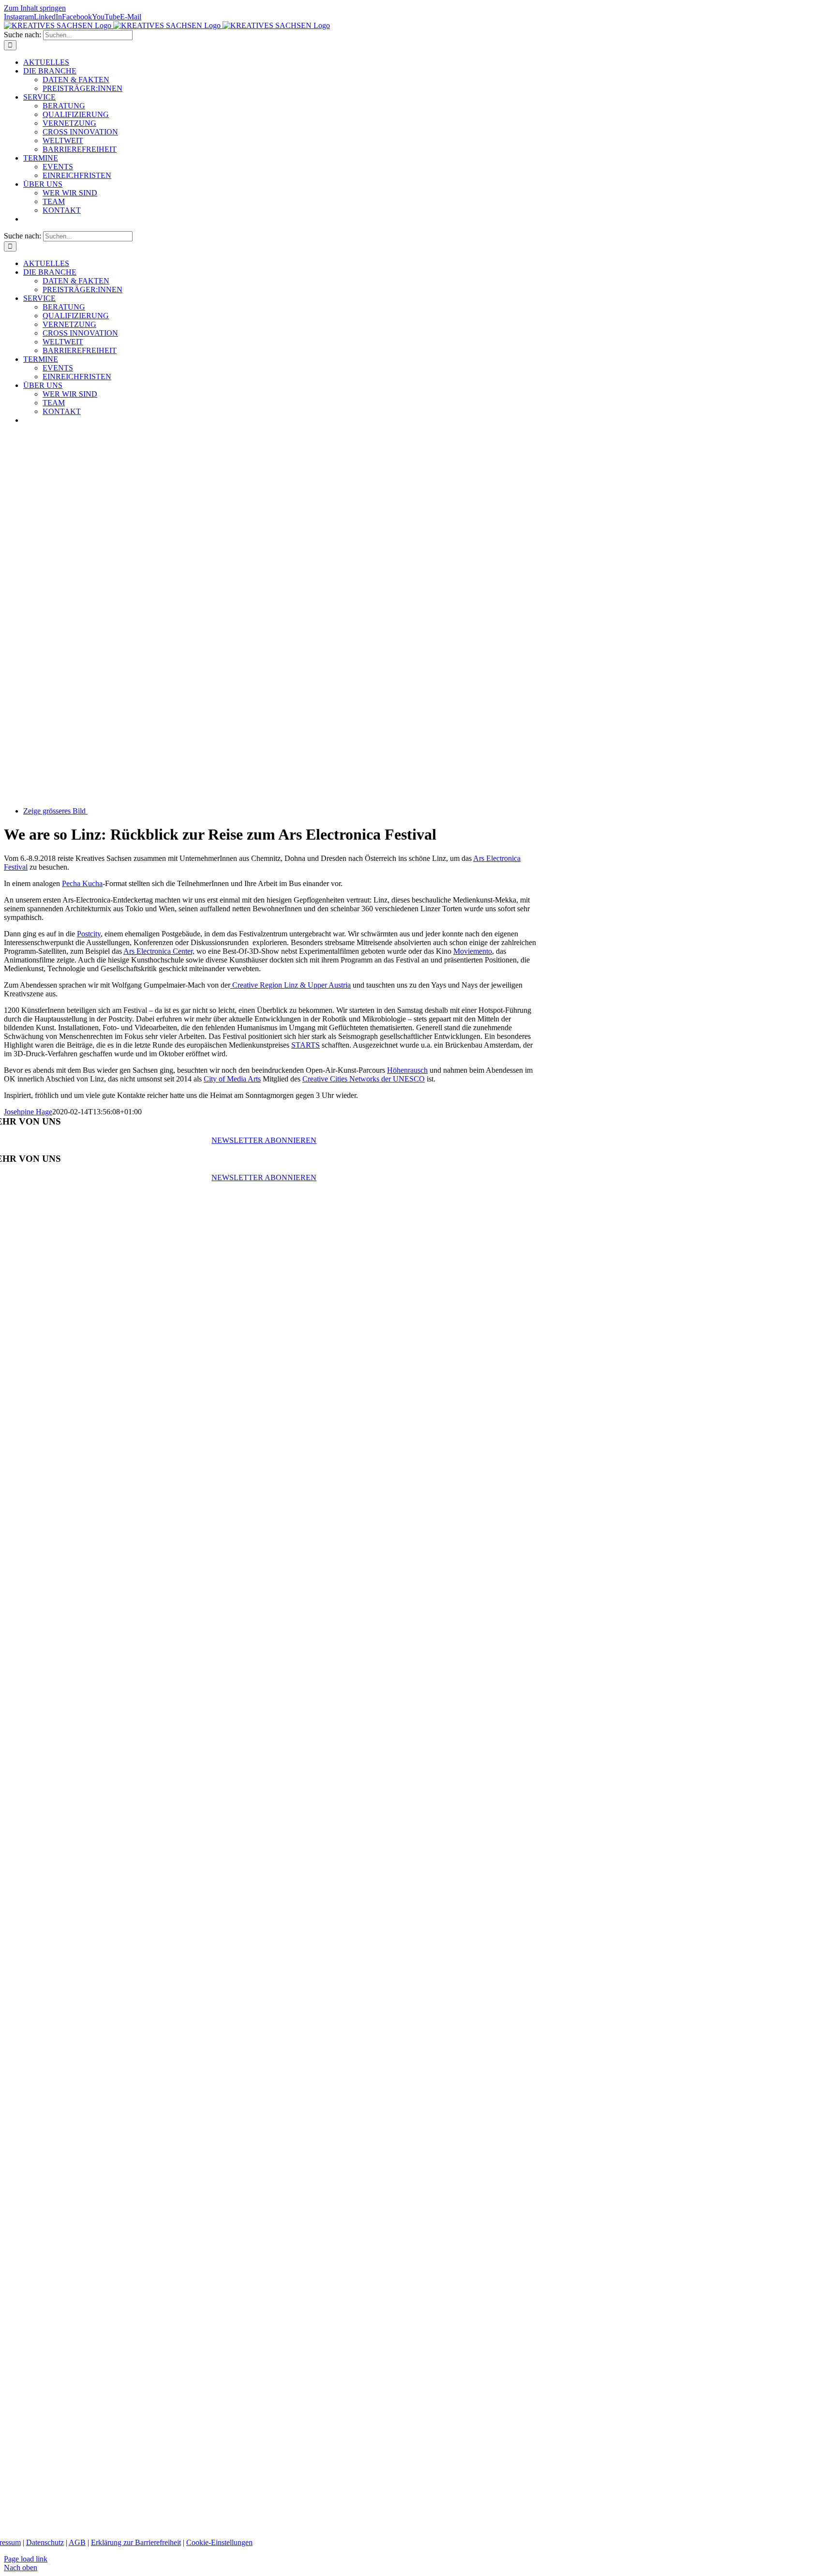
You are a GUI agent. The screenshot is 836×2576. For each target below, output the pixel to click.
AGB (77, 2542)
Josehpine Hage (28, 1112)
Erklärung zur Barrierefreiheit (136, 2542)
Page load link (26, 2559)
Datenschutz (45, 2542)
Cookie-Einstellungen (219, 2542)
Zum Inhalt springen (35, 8)
